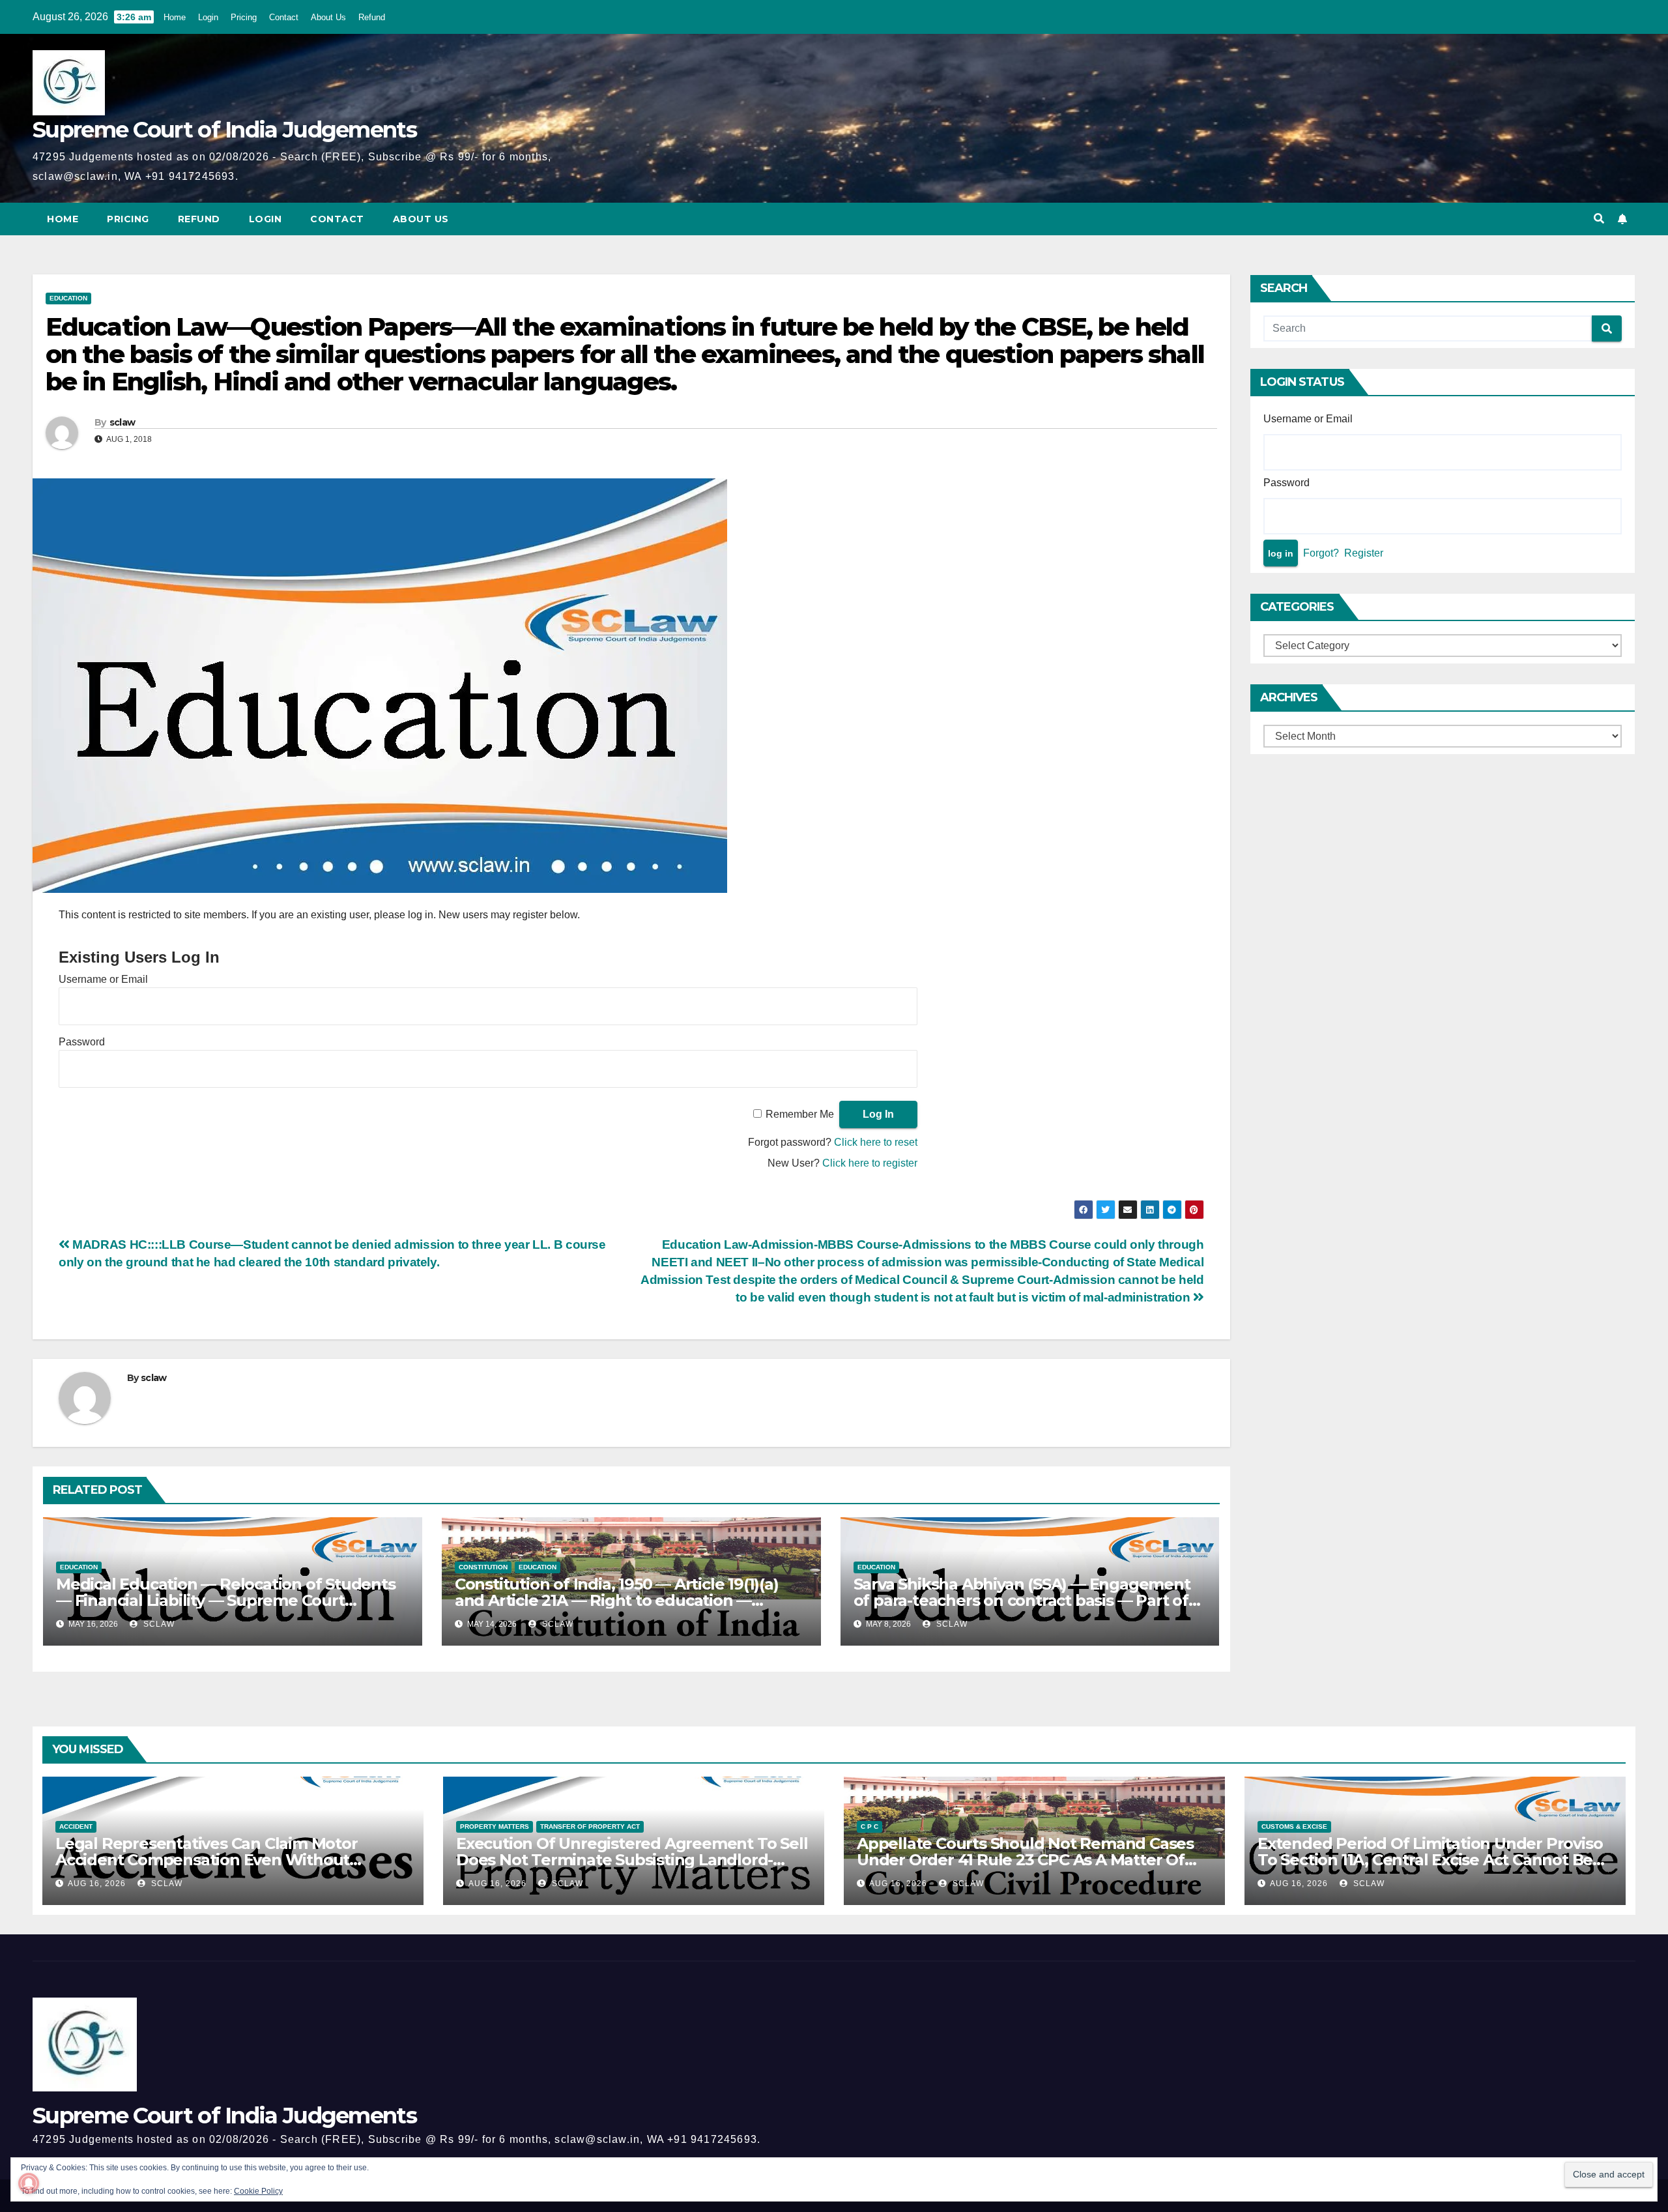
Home (175, 17)
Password (82, 1042)
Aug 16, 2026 (97, 1884)
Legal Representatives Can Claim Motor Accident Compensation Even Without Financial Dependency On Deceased (207, 1860)
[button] (1599, 219)
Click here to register (870, 1163)
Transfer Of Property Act (590, 1826)
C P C (870, 1826)
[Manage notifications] (29, 2183)
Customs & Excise (1294, 1826)
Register (1364, 553)
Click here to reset (876, 1142)
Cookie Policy (258, 2191)
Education (68, 298)
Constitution (483, 1567)
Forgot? (1321, 553)
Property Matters (495, 1826)
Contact (284, 17)
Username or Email (103, 979)
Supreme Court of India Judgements (224, 130)
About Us (328, 17)
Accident (76, 1826)
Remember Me (800, 1114)
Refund (372, 17)
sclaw (122, 422)
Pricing (244, 17)
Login (208, 17)
